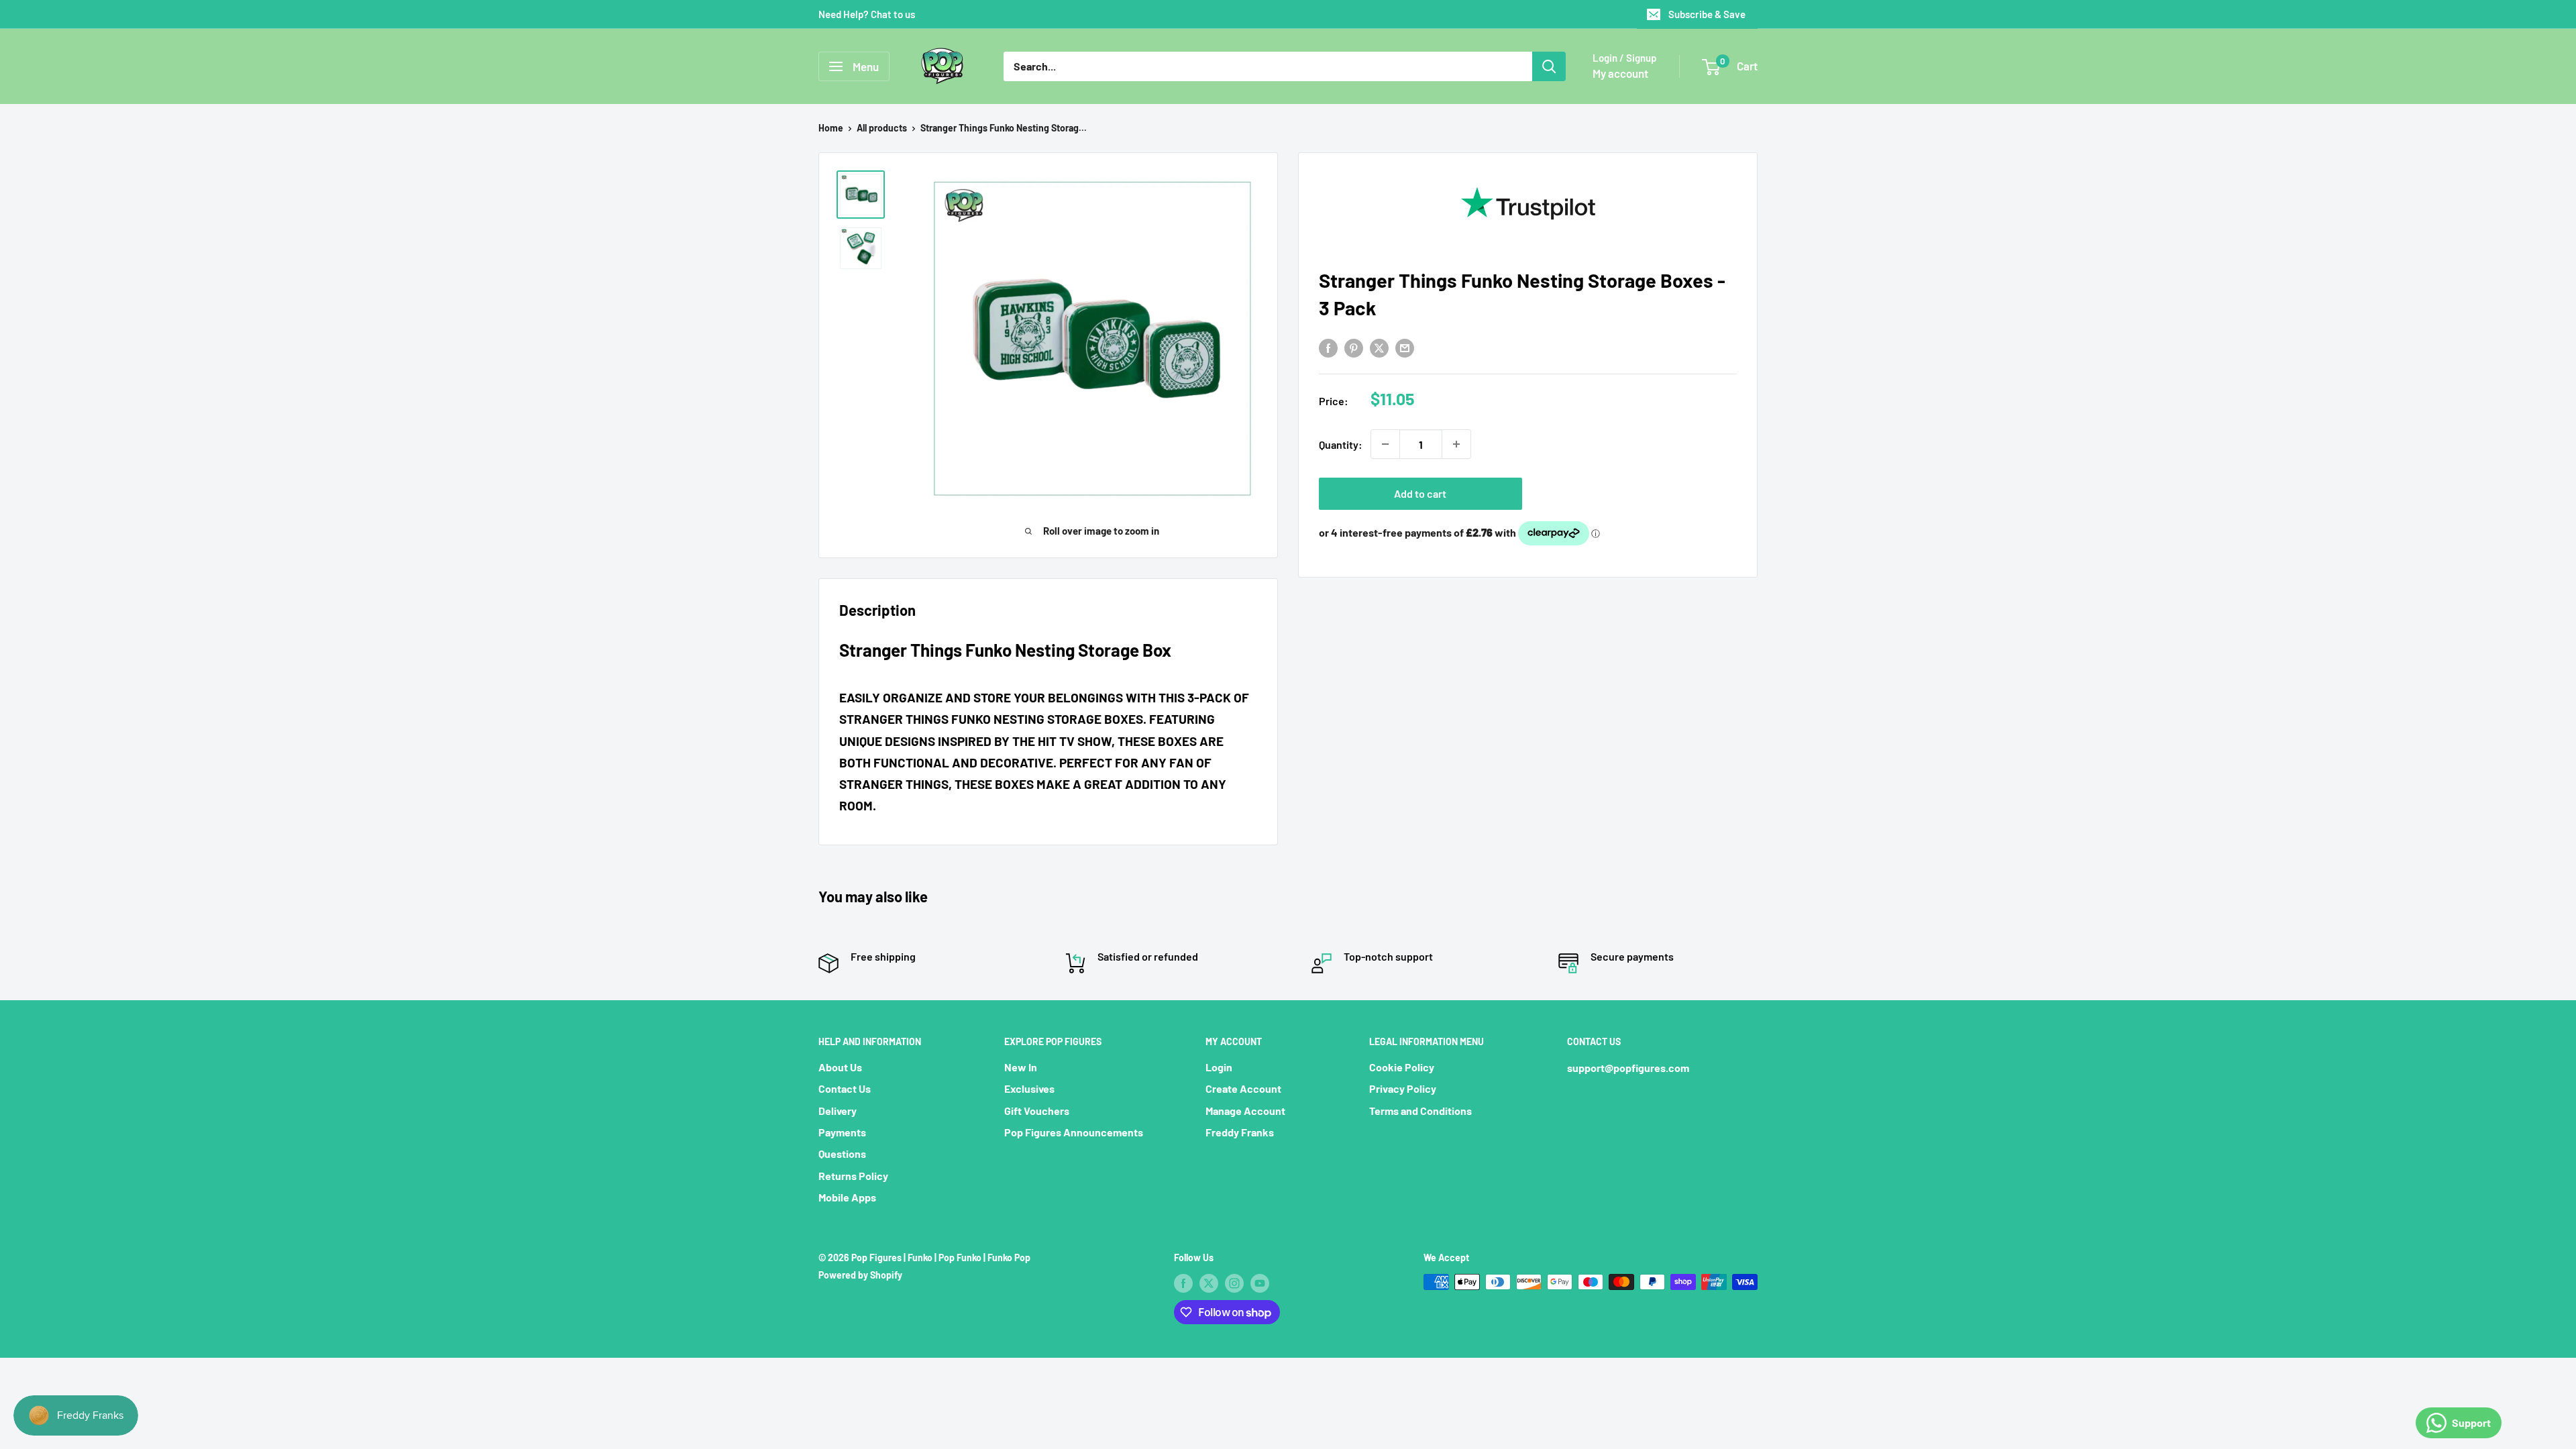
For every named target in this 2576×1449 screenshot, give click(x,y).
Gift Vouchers (1037, 1111)
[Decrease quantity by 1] (1385, 444)
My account (1620, 73)
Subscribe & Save (1707, 14)
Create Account (1243, 1088)
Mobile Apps (847, 1197)
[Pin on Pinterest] (1354, 347)
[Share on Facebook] (1328, 347)
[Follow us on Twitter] (1209, 1283)
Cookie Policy (1402, 1067)
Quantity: (1341, 444)
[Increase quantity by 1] (1456, 444)
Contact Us (845, 1088)
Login (1219, 1067)
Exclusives (1029, 1088)
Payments (842, 1132)
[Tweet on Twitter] (1379, 347)
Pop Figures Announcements (1074, 1132)
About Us (840, 1067)
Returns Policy (853, 1176)
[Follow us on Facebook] (1183, 1283)
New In (1021, 1067)
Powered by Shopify (860, 1275)
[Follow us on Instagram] (1234, 1283)
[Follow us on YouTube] (1260, 1283)
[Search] (1549, 66)
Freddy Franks (1240, 1132)
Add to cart (1420, 493)
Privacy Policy (1403, 1088)
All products (882, 128)
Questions (842, 1153)
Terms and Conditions (1420, 1111)
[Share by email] (1405, 347)
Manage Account (1245, 1111)
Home (831, 128)
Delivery (838, 1111)
